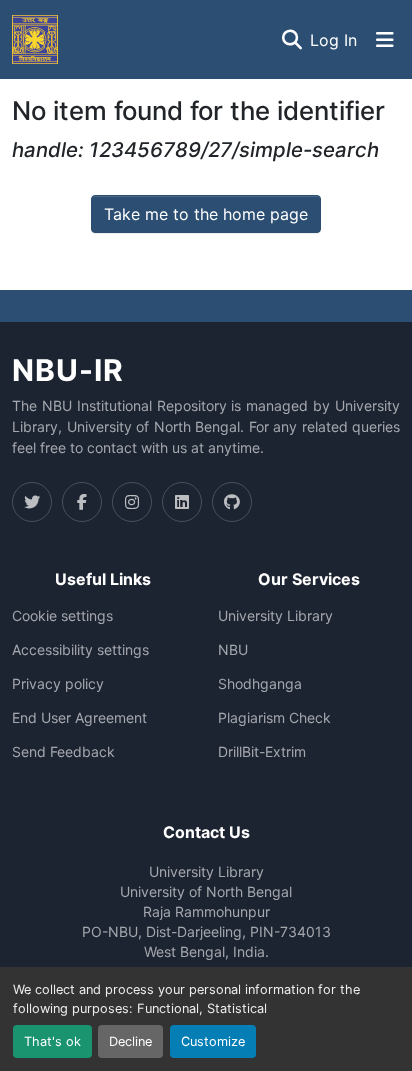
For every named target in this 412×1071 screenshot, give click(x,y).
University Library (275, 616)
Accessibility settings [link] (80, 650)
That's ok (52, 1041)
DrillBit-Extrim (262, 752)
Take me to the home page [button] (206, 214)
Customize (213, 1041)
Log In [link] (333, 40)
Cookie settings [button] (62, 616)
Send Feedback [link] (63, 752)
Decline (130, 1041)
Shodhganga (260, 684)
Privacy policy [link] (58, 684)
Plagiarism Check (274, 718)
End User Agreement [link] (79, 718)
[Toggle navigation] (385, 40)
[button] (35, 39)
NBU (233, 650)
